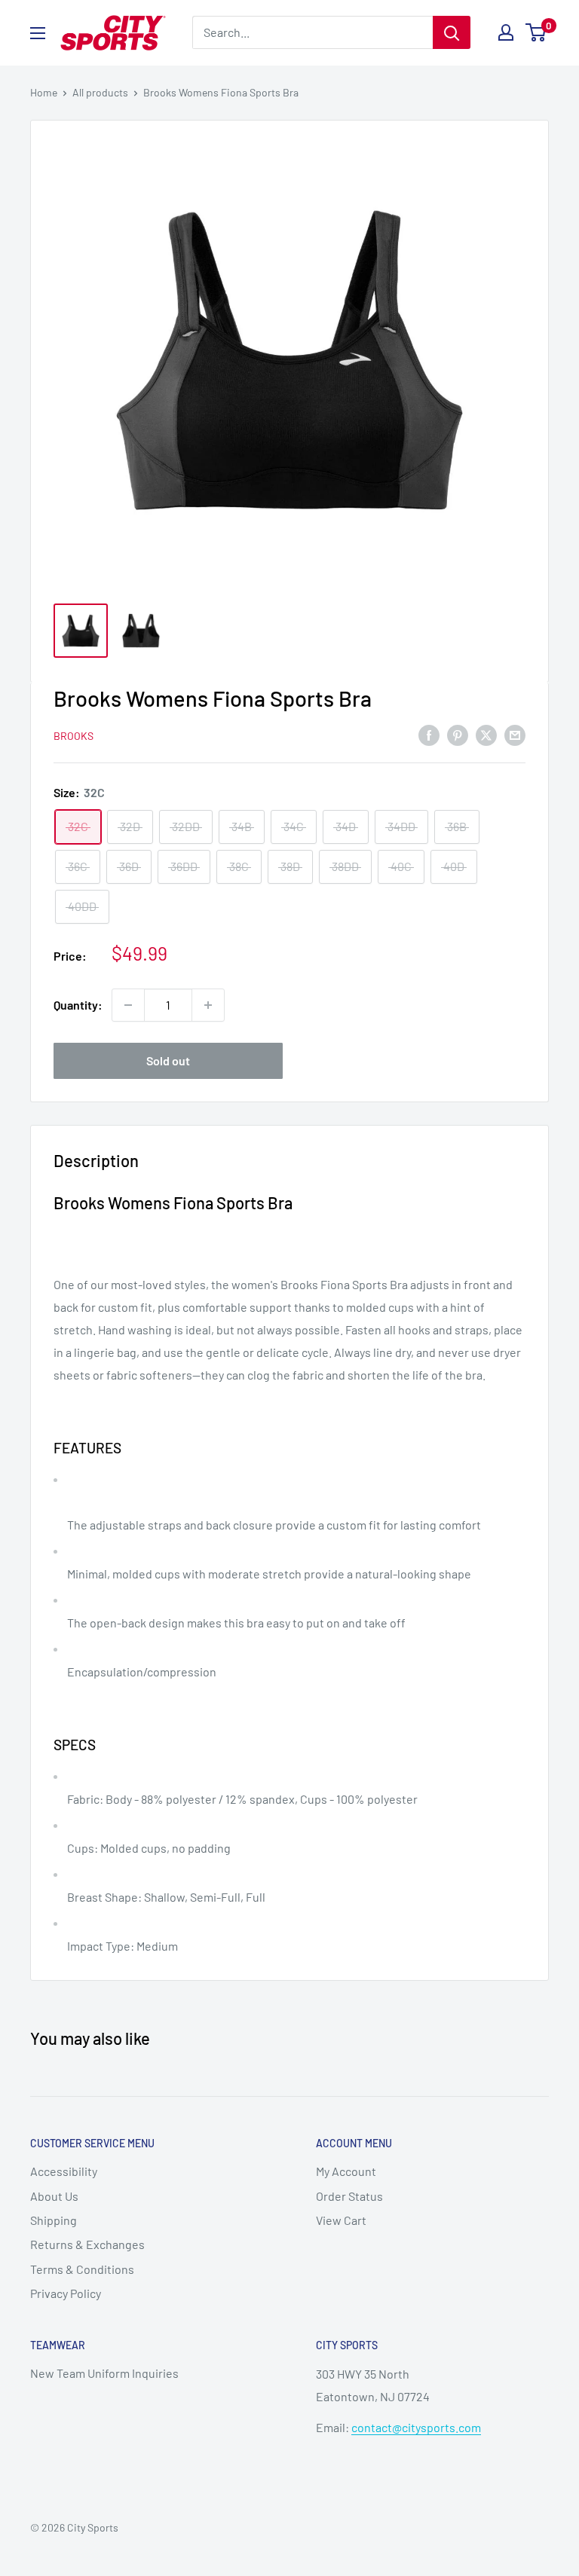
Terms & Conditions (82, 2269)
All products (100, 92)
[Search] (452, 32)
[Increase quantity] (208, 1005)
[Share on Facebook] (429, 734)
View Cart (341, 2220)
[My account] (506, 32)
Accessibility (64, 2171)
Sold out (168, 1060)
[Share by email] (515, 734)
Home (44, 92)
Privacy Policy (66, 2293)
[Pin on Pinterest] (458, 734)
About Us (54, 2196)
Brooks (74, 736)
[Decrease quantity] (128, 1005)
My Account (346, 2171)
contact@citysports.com (416, 2427)
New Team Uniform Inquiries (104, 2373)
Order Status (349, 2196)
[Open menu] (38, 33)
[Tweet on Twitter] (486, 734)
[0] (536, 32)
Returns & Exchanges (87, 2244)
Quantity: (78, 1005)
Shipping (54, 2220)
